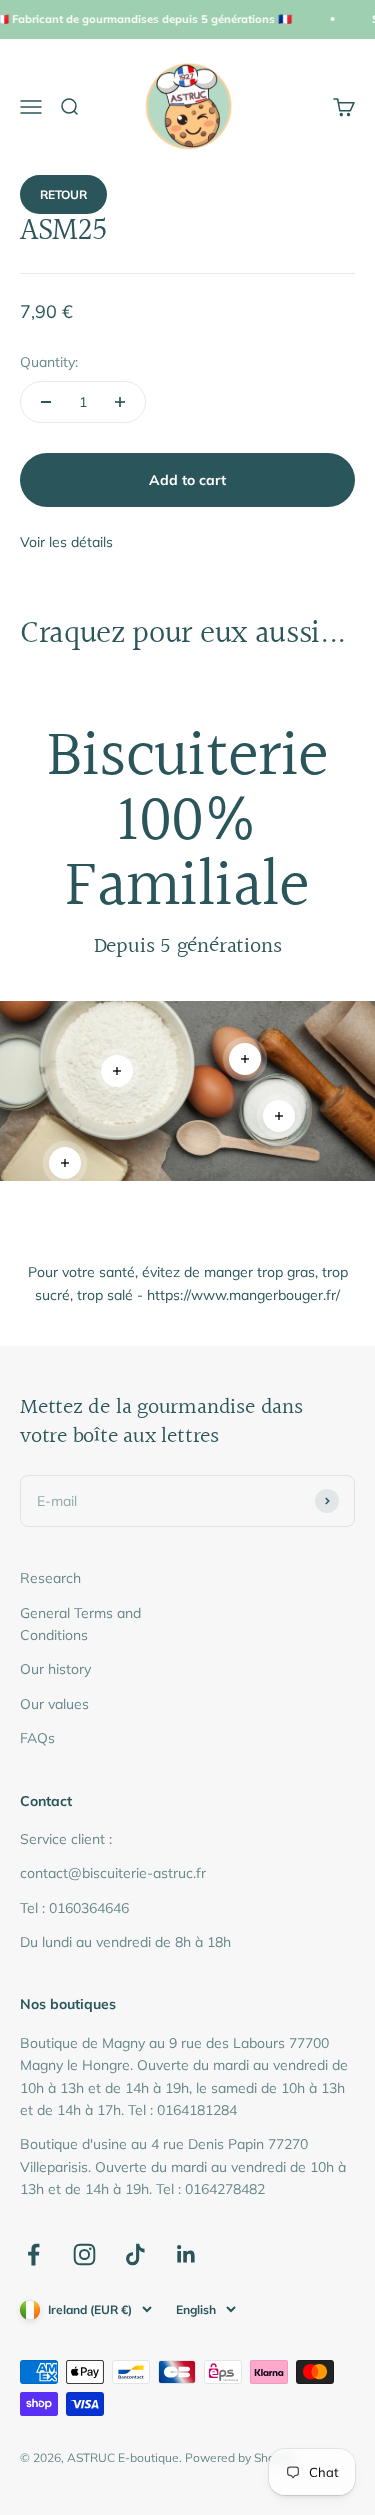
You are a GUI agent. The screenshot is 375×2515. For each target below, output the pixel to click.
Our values (54, 1704)
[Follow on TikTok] (135, 2254)
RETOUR (63, 194)
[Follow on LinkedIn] (186, 2254)
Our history (55, 1669)
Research (50, 1578)
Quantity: (49, 362)
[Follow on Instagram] (84, 2254)
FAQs (37, 1738)
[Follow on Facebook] (33, 2254)
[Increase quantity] (120, 402)
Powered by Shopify (240, 2457)
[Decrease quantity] (46, 402)
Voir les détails (66, 542)
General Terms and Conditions (80, 1624)
